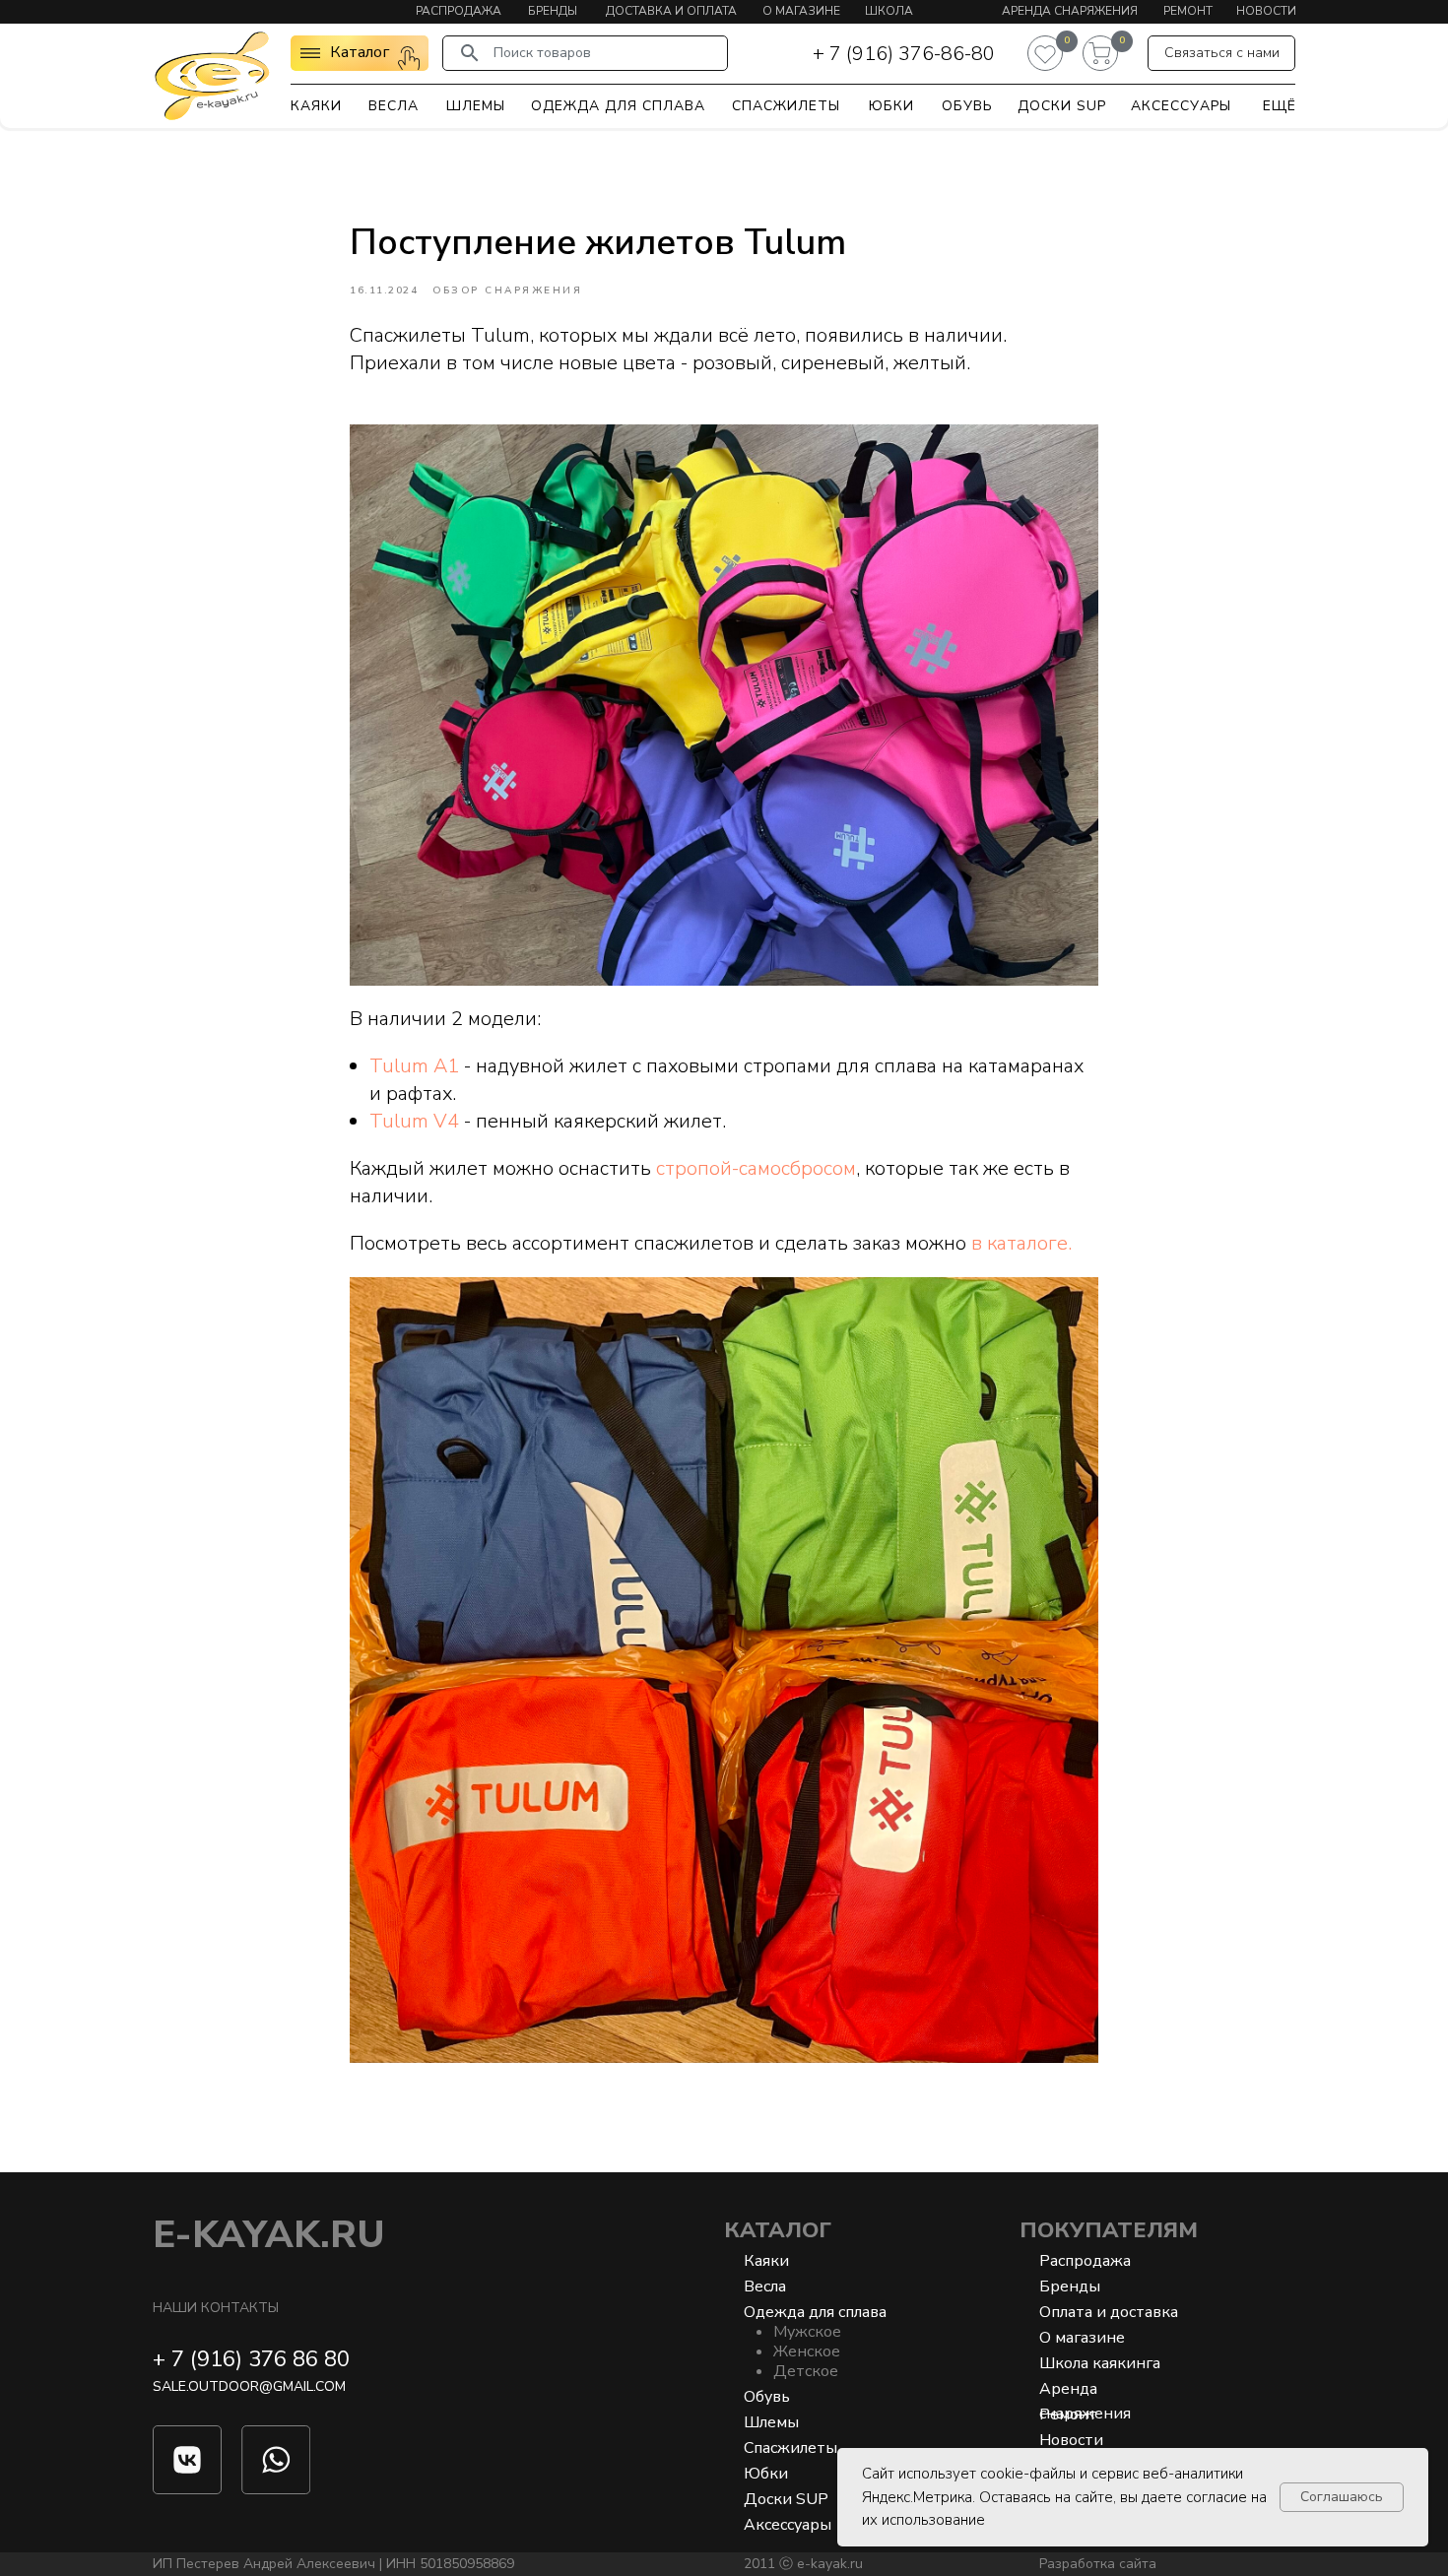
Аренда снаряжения (1070, 11)
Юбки (891, 106)
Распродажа (459, 11)
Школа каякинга (1100, 2363)
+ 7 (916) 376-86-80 (904, 54)
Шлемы (476, 106)
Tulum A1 (414, 1066)
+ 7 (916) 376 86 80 (251, 2359)
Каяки (316, 106)
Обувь (967, 106)
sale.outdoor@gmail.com (249, 2386)
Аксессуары (1181, 106)
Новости (1266, 11)
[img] (212, 75)
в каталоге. (1021, 1243)
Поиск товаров (542, 53)
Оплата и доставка (1109, 2312)
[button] (1221, 53)
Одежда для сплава (618, 106)
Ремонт (1188, 11)
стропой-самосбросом (756, 1168)
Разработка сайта (1098, 2564)
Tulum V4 (414, 1121)
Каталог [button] (360, 52)
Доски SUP (1062, 106)
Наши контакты (216, 2308)
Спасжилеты (786, 106)
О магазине (801, 11)
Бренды (553, 11)
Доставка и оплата (671, 11)
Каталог (778, 2230)
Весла (394, 106)
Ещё (1280, 106)
